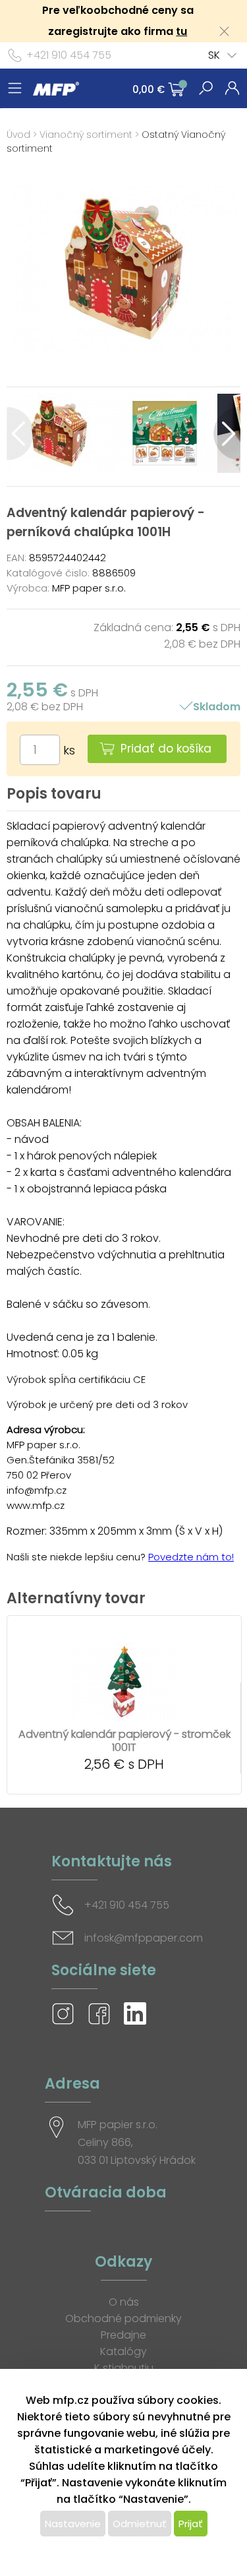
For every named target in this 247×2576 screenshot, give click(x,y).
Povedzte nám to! (191, 1557)
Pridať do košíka (166, 749)
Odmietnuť (140, 2524)
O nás (124, 2302)
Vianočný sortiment (86, 135)
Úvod (18, 135)
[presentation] (20, 434)
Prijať (191, 2524)
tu (181, 31)
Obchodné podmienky (123, 2318)
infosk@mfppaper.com (144, 1938)
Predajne (123, 2335)
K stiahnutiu (124, 2368)
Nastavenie (73, 2524)
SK (214, 55)
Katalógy (123, 2351)
